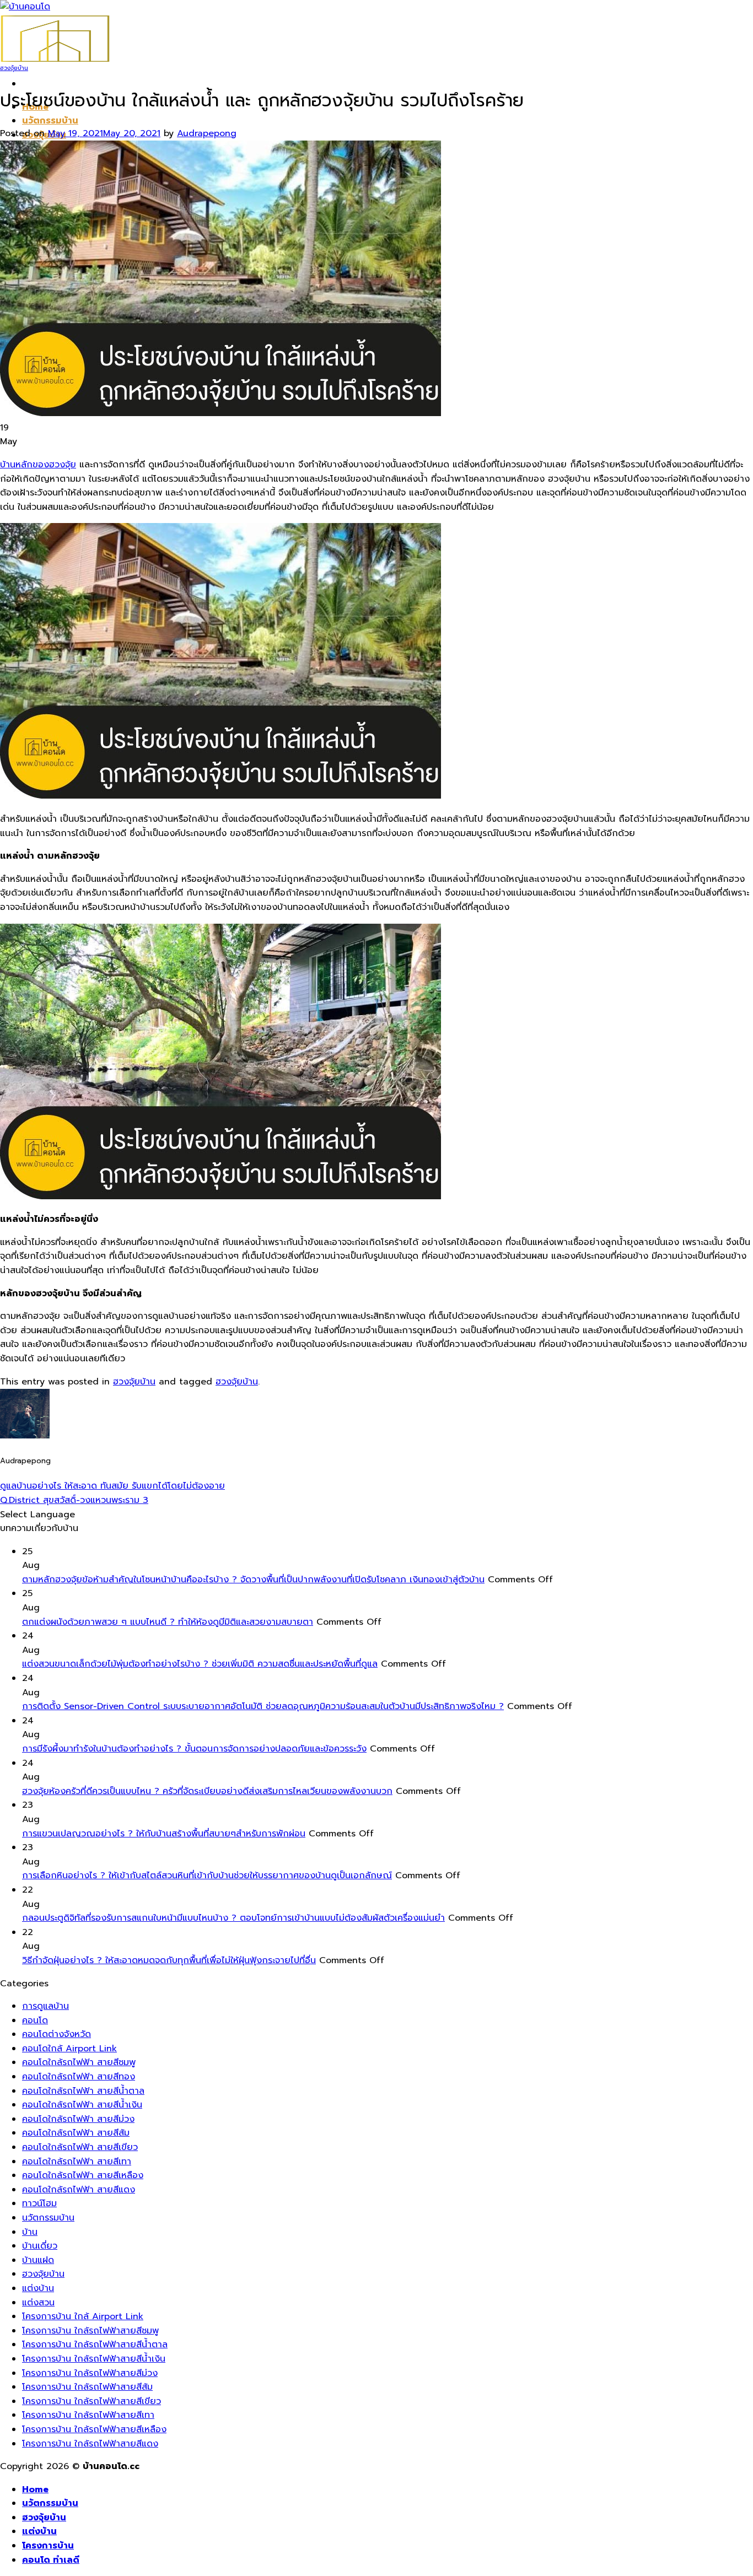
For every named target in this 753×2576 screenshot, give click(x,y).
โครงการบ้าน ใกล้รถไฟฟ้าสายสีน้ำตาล (95, 2345)
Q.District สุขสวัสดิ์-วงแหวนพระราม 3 (74, 1500)
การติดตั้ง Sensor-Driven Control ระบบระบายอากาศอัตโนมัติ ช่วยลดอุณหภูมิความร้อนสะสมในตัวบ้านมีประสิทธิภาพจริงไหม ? (263, 1706)
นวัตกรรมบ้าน (50, 121)
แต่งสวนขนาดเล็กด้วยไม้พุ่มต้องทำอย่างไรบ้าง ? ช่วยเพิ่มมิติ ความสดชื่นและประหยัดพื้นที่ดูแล (200, 1664)
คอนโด (35, 2020)
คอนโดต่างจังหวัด (57, 2034)
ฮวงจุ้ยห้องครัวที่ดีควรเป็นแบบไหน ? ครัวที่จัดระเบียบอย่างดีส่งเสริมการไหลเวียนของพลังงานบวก (207, 1791)
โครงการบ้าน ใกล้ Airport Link (83, 2316)
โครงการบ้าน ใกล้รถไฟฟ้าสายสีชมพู (90, 2331)
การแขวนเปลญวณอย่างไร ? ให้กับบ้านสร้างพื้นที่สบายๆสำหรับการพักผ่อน (164, 1834)
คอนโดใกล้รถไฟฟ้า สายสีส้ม (76, 2133)
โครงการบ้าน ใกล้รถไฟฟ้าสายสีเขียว (92, 2401)
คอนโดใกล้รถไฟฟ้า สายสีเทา (77, 2162)
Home (35, 2489)
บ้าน (30, 2232)
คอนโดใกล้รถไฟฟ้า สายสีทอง (79, 2077)
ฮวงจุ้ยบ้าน (14, 68)
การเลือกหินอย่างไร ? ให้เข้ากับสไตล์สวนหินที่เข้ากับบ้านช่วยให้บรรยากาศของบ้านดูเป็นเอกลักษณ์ (207, 1876)
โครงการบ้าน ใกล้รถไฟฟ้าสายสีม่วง (90, 2373)
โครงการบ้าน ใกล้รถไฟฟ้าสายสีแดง (90, 2444)
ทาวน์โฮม (39, 2203)
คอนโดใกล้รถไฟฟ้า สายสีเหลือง (83, 2175)
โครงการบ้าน (48, 2546)
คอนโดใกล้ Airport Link (69, 2049)
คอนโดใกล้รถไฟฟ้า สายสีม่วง (78, 2119)
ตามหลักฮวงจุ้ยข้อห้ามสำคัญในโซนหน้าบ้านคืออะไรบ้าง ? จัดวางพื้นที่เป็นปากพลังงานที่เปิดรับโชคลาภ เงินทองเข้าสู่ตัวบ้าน (253, 1580)
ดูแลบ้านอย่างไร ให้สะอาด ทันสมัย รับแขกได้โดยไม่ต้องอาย (112, 1486)
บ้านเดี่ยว (40, 2246)
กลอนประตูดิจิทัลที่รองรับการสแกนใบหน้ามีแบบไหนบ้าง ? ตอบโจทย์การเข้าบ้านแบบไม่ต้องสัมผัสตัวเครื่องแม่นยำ (233, 1918)
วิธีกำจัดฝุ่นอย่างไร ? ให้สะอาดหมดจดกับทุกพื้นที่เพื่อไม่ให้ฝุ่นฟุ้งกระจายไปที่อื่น (169, 1960)
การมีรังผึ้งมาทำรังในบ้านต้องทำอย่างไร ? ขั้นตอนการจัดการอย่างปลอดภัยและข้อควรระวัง (194, 1749)
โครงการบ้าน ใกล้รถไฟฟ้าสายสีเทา (88, 2415)
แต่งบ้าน (38, 2288)
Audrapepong (207, 133)
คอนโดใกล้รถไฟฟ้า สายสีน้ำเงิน (82, 2105)
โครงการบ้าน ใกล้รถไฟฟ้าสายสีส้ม (87, 2387)
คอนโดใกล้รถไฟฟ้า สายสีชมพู (79, 2062)
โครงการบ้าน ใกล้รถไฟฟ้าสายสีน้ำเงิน (94, 2359)
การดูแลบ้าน (45, 2006)
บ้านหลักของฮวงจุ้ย (38, 465)
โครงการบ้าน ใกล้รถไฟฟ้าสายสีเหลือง (94, 2429)
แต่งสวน (38, 2303)
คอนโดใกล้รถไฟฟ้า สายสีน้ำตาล (83, 2091)
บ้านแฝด (38, 2260)
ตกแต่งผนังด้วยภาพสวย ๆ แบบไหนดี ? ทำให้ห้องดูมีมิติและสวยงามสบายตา (168, 1622)
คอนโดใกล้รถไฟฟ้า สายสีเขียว (80, 2147)
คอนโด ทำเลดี (51, 2560)
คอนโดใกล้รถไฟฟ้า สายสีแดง (79, 2190)
